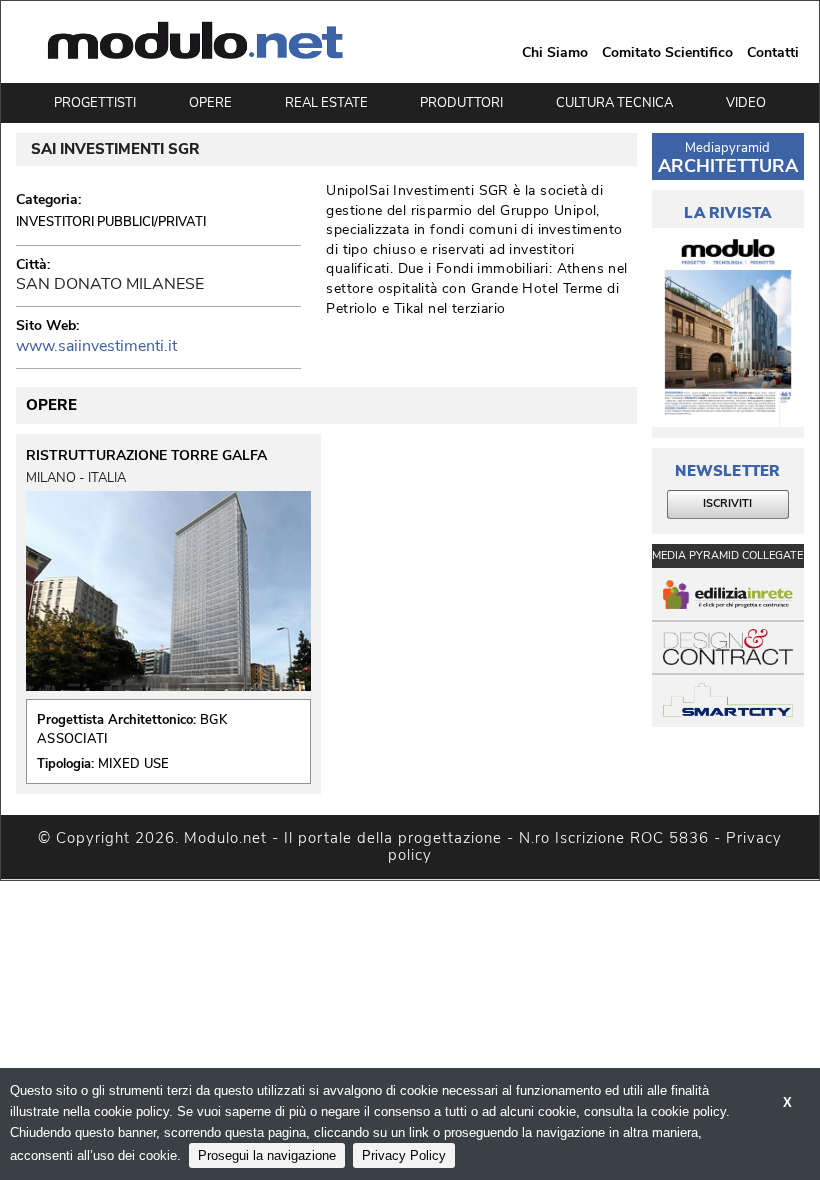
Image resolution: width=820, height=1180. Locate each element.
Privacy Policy (404, 1155)
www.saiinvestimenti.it (96, 346)
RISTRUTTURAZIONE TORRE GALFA (146, 456)
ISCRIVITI (727, 503)
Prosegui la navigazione (267, 1155)
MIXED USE (134, 764)
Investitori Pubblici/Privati (111, 222)
